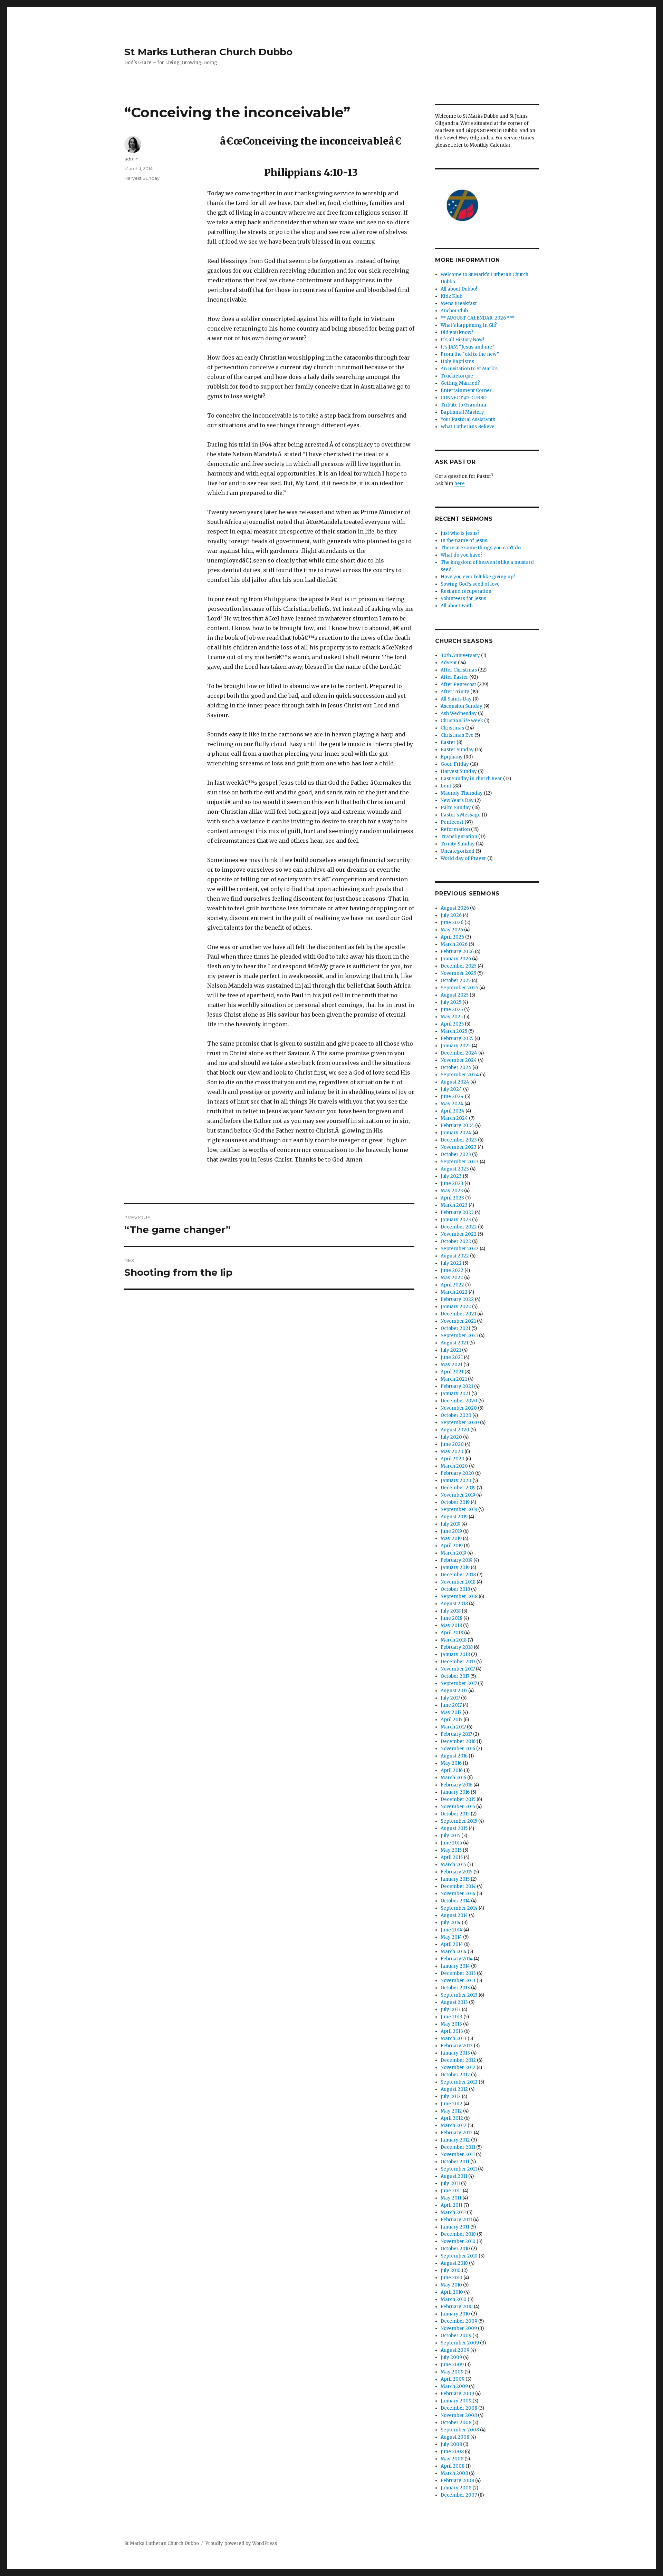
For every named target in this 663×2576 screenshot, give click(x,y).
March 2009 (454, 2386)
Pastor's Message (461, 815)
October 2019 (455, 1502)
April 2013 (452, 2031)
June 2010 (451, 2278)
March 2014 (454, 1952)
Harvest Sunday (142, 178)
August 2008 (455, 2437)
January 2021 (455, 1394)
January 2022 (456, 1307)
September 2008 (460, 2430)
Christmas (452, 728)
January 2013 (455, 2053)
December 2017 (458, 1662)
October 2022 (456, 1241)
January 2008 (456, 2488)
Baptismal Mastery (462, 412)
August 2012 (454, 2089)
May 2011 (451, 2198)
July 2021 (451, 1350)
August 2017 (454, 1691)
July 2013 (451, 2010)
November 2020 (459, 1408)
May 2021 (451, 1365)
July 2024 (451, 1089)
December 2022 (459, 1227)
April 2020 (453, 1459)
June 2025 (452, 1010)
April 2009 (453, 2379)
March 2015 (453, 1865)
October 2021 (455, 1328)
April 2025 (452, 1024)
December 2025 (459, 966)
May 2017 (451, 1712)
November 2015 (458, 1807)
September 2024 (460, 1075)
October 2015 (455, 1814)
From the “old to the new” (470, 354)
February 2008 (457, 2481)
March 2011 (453, 2212)
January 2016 (455, 1792)
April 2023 (452, 1198)
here (460, 484)
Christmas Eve (457, 735)
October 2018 (455, 1589)
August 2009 (455, 2350)
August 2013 (454, 2002)
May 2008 (452, 2459)
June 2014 (451, 1930)
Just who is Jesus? (460, 533)
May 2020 (452, 1452)
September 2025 (459, 988)
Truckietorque (457, 376)
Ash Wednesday (459, 713)
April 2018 (452, 1633)
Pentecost (452, 822)
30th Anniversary (460, 655)
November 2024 (459, 1060)
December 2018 (458, 1575)
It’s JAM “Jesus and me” (468, 347)
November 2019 (458, 1495)
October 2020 (456, 1415)
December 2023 (459, 1140)
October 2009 (456, 2336)
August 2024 (455, 1082)
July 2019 (450, 1524)
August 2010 (454, 2263)
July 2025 (451, 1002)
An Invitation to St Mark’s (469, 369)
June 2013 (451, 2017)
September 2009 (460, 2343)
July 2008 (451, 2444)
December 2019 (458, 1488)
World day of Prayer (463, 858)
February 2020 (457, 1473)
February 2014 (457, 1959)
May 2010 (451, 2285)
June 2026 (452, 923)
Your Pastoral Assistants (468, 419)
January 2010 (455, 2314)
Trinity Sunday (458, 844)
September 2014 (459, 1908)
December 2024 (459, 1053)
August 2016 (454, 1756)
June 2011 (451, 2191)
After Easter (454, 677)
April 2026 (452, 937)
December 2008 (459, 2408)
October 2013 (455, 1988)
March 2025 (454, 1031)
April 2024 (453, 1111)
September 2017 (459, 1683)
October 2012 (455, 2075)
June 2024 (452, 1096)
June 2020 (452, 1444)
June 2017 (451, 1705)
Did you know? (457, 332)
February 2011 (456, 2220)
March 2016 (453, 1778)
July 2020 (451, 1437)
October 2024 (456, 1067)
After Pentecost (458, 684)
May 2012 (451, 2111)
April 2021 (452, 1372)
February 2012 (457, 2133)
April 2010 (452, 2292)
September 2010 (459, 2256)
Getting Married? (460, 383)
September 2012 (459, 2082)
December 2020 (459, 1401)
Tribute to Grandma (463, 405)
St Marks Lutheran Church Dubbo (208, 52)
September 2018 (459, 1596)
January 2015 (455, 1879)
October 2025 (456, 981)
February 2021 (457, 1386)
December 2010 (458, 2234)
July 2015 (450, 1836)
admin (131, 159)
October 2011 (455, 2162)
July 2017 (450, 1698)
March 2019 (453, 1553)
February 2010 (457, 2307)
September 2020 (460, 1423)
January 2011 (455, 2227)
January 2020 (456, 1481)
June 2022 (452, 1270)
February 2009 (457, 2394)
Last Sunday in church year (471, 779)
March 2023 (454, 1205)
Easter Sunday (457, 750)
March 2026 (454, 944)
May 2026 (452, 930)
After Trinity (455, 692)
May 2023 (452, 1191)
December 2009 (459, 2321)
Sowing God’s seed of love (470, 584)
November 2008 (459, 2415)
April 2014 (452, 1944)
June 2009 (452, 2365)
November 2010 (458, 2241)
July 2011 (450, 2183)
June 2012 (451, 2104)
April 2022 (452, 1285)
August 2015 (454, 1828)
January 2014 (455, 1966)
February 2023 (457, 1212)
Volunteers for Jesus (463, 599)
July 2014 (451, 1923)
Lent (446, 786)
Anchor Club (454, 311)
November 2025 (458, 973)
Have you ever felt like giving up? (478, 577)
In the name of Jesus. (464, 541)
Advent (449, 663)
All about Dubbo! (459, 289)
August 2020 (455, 1430)
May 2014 (451, 1937)
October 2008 (456, 2423)
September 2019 (459, 1510)
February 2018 (457, 1647)
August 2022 (455, 1256)
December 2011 (458, 2147)
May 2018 (451, 1625)
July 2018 (451, 1611)
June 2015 (451, 1843)
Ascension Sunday (462, 706)
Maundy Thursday (462, 793)
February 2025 (457, 1039)
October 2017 (455, 1676)
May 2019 (451, 1539)
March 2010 (454, 2299)
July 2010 (451, 2270)
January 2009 (456, 2401)
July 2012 (451, 2097)
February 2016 (457, 1785)
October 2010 (455, 2249)
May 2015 (451, 1850)
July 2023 (451, 1176)
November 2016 (458, 1749)
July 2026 (451, 915)
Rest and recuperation (466, 591)
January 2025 (456, 1046)
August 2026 (455, 908)
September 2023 (460, 1162)
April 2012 (452, 2118)
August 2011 (454, 2176)
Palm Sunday (456, 808)
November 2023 (459, 1147)
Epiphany (452, 757)
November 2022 (459, 1234)
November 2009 (459, 2328)
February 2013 (457, 2046)
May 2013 (451, 2024)
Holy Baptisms (457, 361)
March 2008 (454, 2473)
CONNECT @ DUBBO (464, 398)
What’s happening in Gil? (469, 325)
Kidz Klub (451, 296)
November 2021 (458, 1321)
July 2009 (451, 2357)
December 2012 (458, 2060)
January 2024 (456, 1133)
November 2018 (458, 1582)
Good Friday (455, 764)
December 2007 (459, 2495)
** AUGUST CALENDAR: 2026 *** (478, 318)
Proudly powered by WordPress (241, 2543)
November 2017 (458, 1669)
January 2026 (456, 959)
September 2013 (459, 1995)
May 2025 (452, 1017)
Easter (448, 742)
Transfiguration (459, 837)
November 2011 (458, 2154)
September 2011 (459, 2169)
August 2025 (455, 995)
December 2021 (458, 1314)
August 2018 (454, 1604)
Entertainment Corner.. (467, 390)
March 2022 (454, 1292)
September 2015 (459, 1821)
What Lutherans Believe (468, 427)
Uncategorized (458, 851)
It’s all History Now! (462, 340)
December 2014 (458, 1886)
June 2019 (451, 1531)
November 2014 (458, 1894)
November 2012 (458, 2068)
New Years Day (457, 800)
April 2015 (452, 1857)
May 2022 (452, 1278)
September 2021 (459, 1336)
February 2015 (457, 1872)
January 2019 (455, 1568)
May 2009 (452, 2372)
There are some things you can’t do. (481, 548)
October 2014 (455, 1901)
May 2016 (451, 1763)
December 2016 (458, 1741)
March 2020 (454, 1466)
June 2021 (452, 1357)
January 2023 (456, 1220)
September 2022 (460, 1249)
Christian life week (462, 721)
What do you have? (462, 555)
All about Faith (457, 606)
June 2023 (452, 1183)
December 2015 (458, 1799)
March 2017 (453, 1727)
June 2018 (451, 1618)
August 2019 (454, 1517)
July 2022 (451, 1263)
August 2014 (454, 1915)
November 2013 (458, 1981)
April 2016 (452, 1770)
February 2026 (457, 952)
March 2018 (454, 1640)
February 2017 (456, 1734)
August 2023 (455, 1169)
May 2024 (452, 1104)
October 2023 (456, 1154)
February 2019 (457, 1560)
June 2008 (452, 2452)
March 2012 (454, 2126)
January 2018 (455, 1654)
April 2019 (452, 1546)
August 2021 (454, 1343)
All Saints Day (456, 699)
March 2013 (454, 2039)
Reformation (455, 829)
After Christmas (459, 670)
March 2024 (454, 1118)
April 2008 (453, 2466)
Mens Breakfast (459, 303)
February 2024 (457, 1125)
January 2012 (455, 2140)
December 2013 (458, 1973)
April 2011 (451, 2205)
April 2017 (451, 1720)
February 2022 (457, 1299)
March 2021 (454, 1379)
